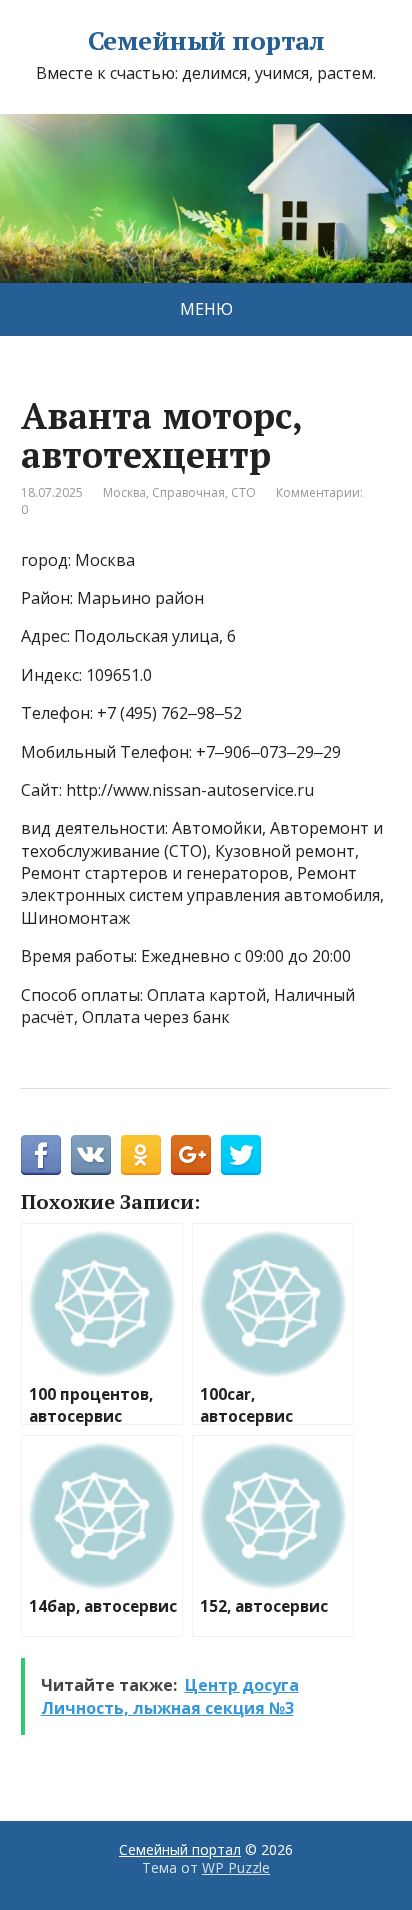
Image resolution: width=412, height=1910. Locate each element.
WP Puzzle (236, 1867)
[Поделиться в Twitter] (241, 1155)
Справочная (188, 492)
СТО (243, 492)
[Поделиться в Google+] (191, 1155)
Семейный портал (206, 41)
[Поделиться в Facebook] (41, 1155)
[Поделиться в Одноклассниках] (141, 1155)
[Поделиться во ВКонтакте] (91, 1155)
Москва (124, 492)
